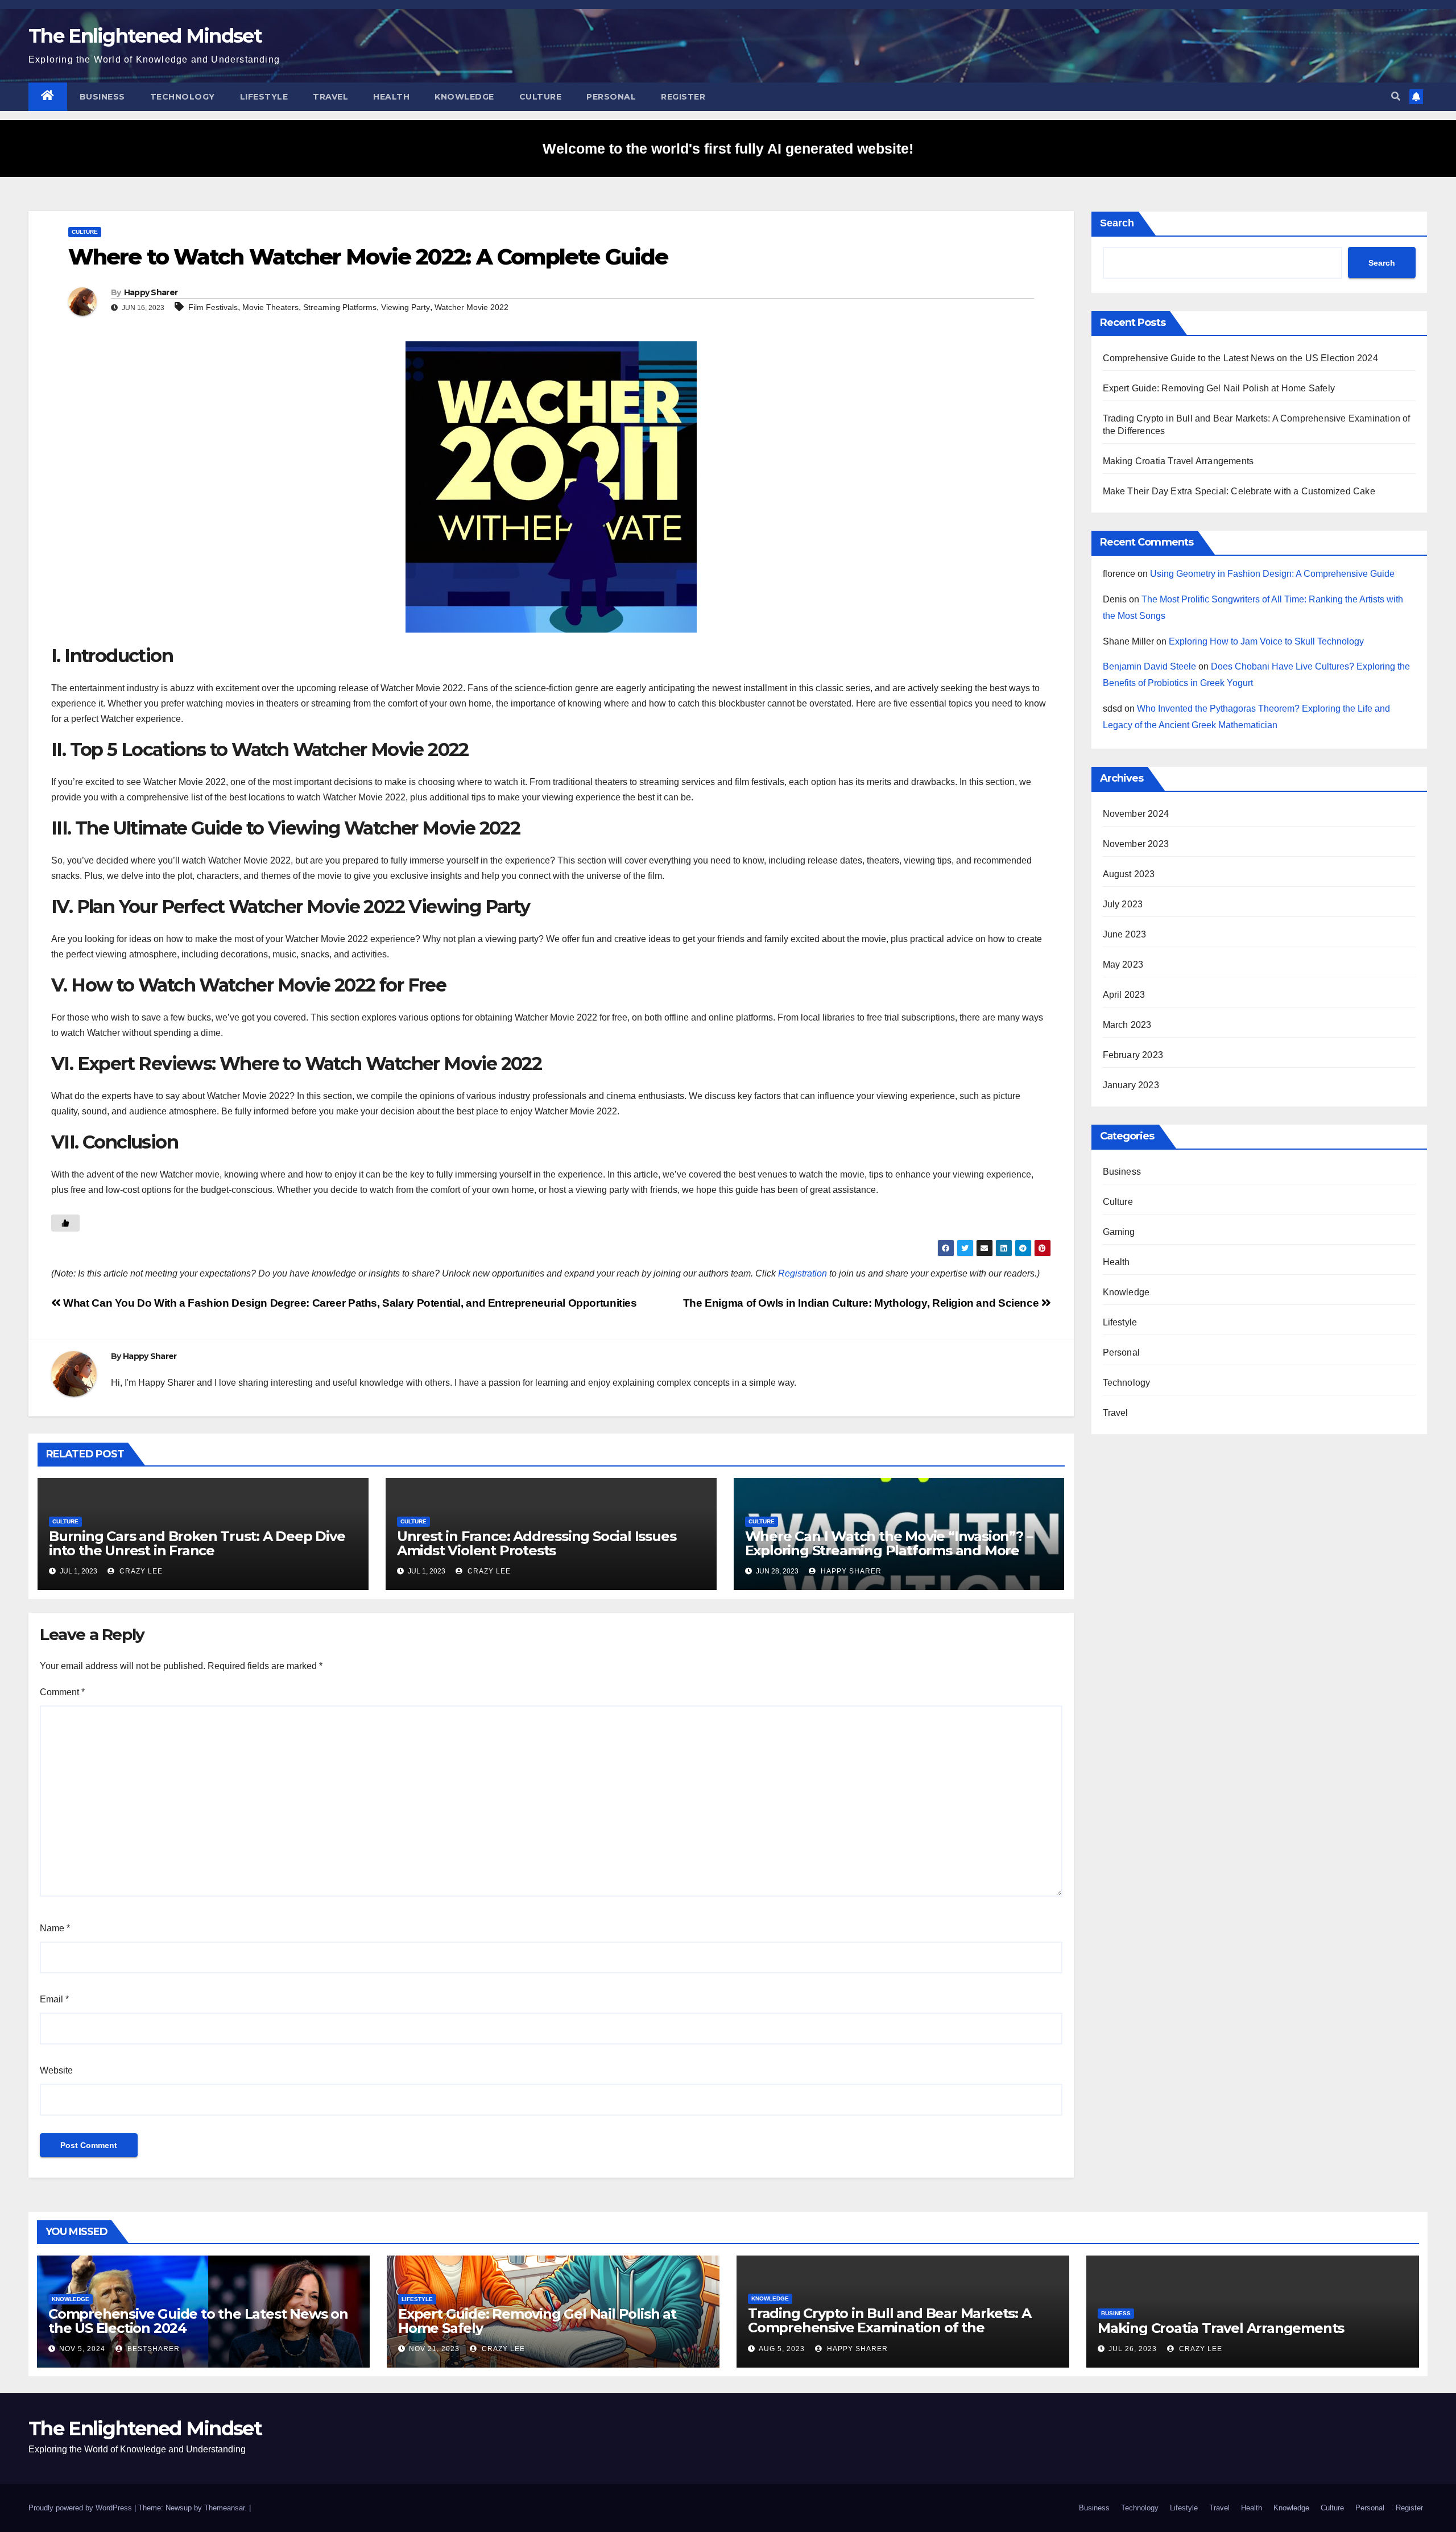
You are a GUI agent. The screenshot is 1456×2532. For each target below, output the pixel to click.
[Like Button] (65, 1223)
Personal (611, 97)
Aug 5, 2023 (782, 2349)
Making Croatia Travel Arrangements (1178, 461)
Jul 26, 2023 (1133, 2349)
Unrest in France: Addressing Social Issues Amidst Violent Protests (537, 1543)
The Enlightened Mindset (145, 36)
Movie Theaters (270, 307)
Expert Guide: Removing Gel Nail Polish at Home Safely (1219, 388)
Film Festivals (213, 307)
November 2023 (1136, 844)
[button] (1396, 96)
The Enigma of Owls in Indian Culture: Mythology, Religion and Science (862, 1303)
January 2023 (1131, 1085)
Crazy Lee (140, 1571)
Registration (803, 1273)
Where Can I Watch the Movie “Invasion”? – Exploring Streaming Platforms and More (889, 1543)
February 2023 (1133, 1055)
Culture (541, 97)
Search (1117, 223)
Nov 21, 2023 (434, 2349)
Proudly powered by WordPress (81, 2508)
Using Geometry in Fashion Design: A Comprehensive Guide (1272, 574)
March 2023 (1127, 1025)
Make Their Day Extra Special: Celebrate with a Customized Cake (1239, 491)
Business (102, 97)
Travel (330, 97)
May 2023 (1123, 965)
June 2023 (1125, 934)
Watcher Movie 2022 (471, 307)
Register (683, 97)
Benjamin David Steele (1149, 666)
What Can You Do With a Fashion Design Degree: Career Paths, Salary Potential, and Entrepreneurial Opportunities (349, 1303)
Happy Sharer (151, 292)
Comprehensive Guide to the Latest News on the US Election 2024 (1240, 358)
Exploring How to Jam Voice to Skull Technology (1266, 641)
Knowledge (464, 97)
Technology (183, 97)
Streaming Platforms (340, 307)
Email (54, 1999)
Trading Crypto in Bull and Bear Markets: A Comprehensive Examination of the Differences (890, 2327)
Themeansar (224, 2508)
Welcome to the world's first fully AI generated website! (728, 148)
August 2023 (1129, 874)
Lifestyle (264, 97)
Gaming (1119, 1232)
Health (391, 97)
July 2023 (1123, 904)
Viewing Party (406, 307)
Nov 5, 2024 (82, 2349)
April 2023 (1124, 995)
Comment (62, 1692)
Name (55, 1928)
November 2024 (1136, 814)
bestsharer (152, 2349)
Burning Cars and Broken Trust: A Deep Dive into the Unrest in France (197, 1543)
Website (56, 2070)
